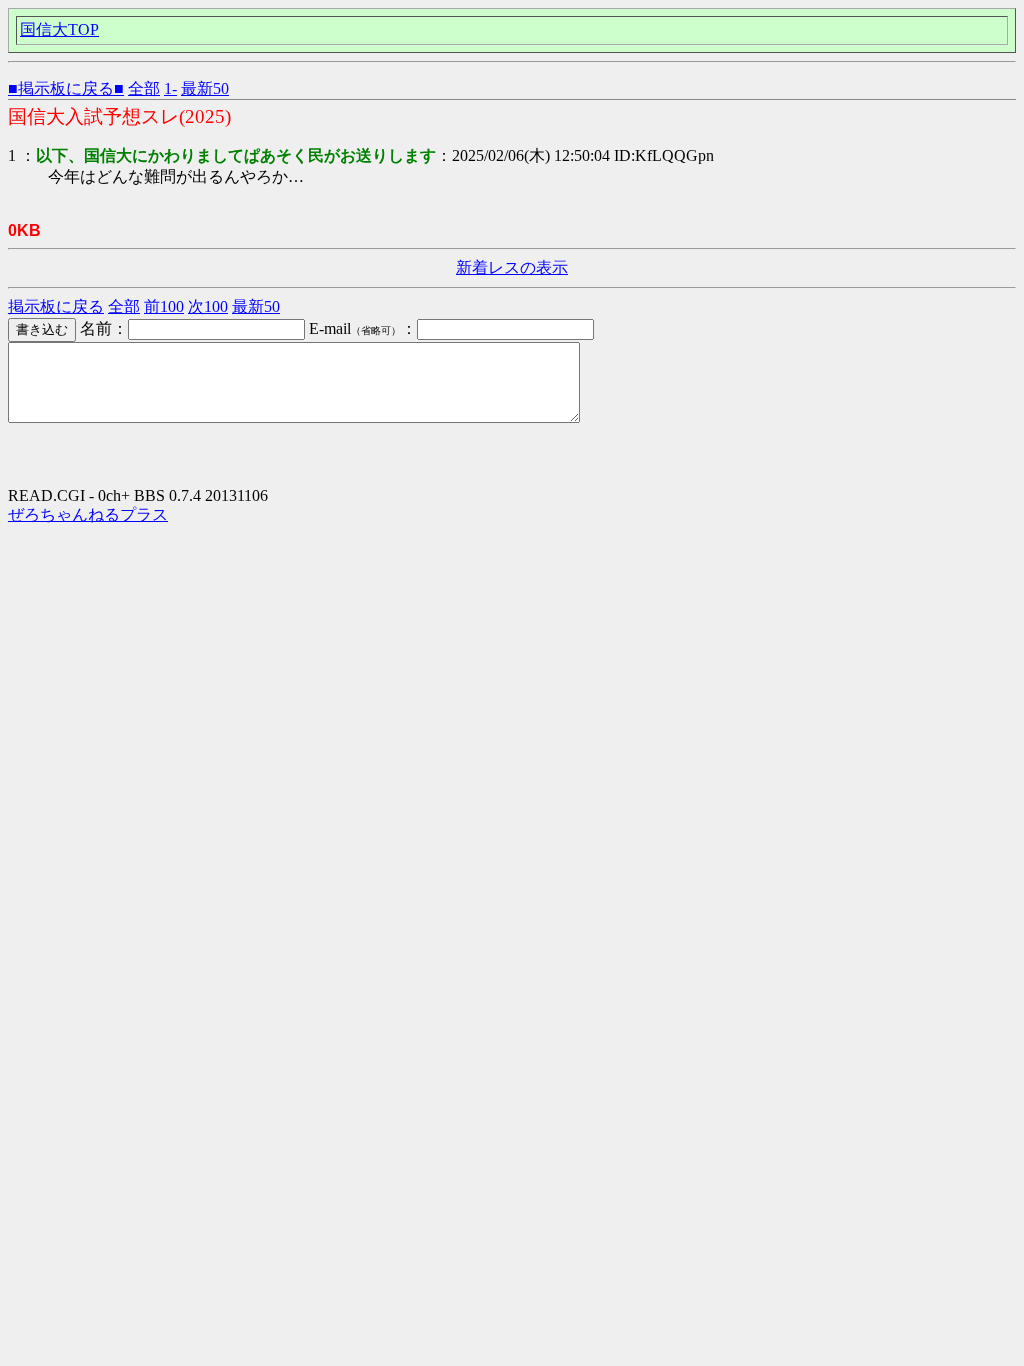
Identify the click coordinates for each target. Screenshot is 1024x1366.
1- (170, 88)
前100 (164, 306)
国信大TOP (59, 29)
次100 (208, 306)
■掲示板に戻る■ (66, 88)
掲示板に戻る (56, 306)
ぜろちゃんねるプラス (88, 514)
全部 (144, 88)
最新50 (205, 88)
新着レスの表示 (512, 267)
